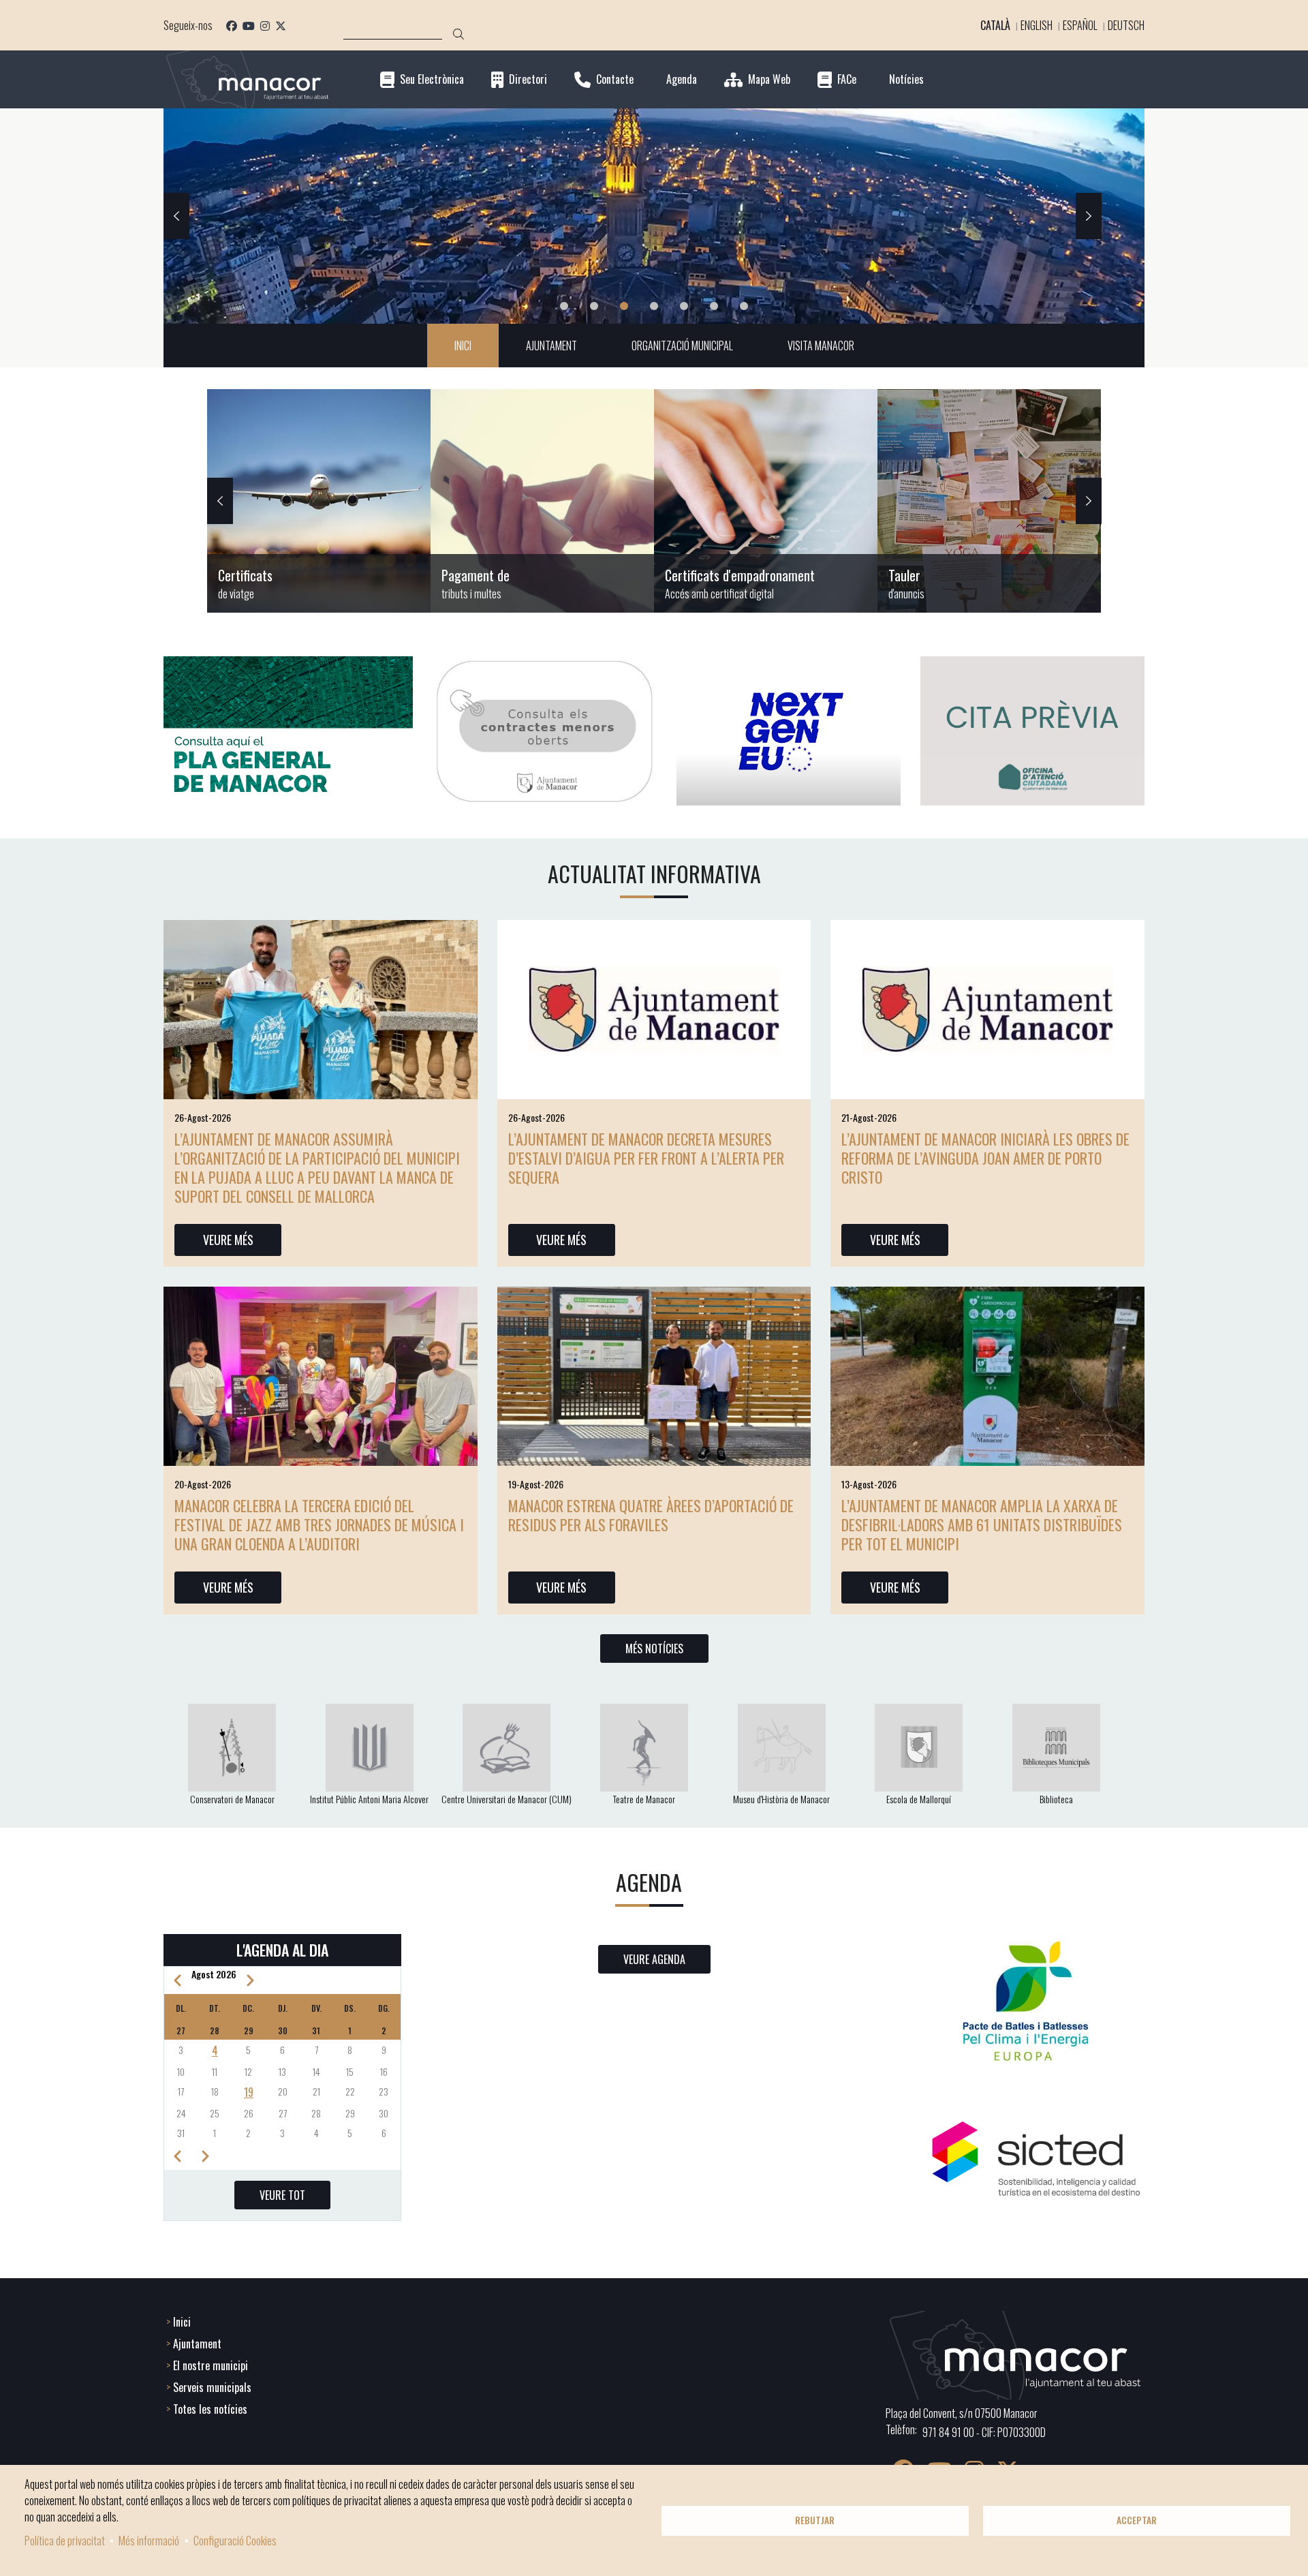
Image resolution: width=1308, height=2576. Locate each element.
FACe (847, 79)
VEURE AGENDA (654, 1959)
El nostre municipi (211, 2365)
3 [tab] (624, 306)
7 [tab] (744, 306)
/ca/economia (542, 501)
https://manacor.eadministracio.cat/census (766, 501)
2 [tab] (594, 306)
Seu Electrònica (432, 79)
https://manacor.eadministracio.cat (989, 501)
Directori (528, 79)
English (1037, 25)
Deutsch (1126, 25)
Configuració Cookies (235, 2541)
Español (1080, 25)
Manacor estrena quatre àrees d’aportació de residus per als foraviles (651, 1515)
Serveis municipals (212, 2387)
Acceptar (1137, 2520)
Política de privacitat (65, 2541)
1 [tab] (564, 306)
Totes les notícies (210, 2409)
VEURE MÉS (228, 1240)
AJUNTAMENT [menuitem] (551, 346)
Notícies (906, 79)
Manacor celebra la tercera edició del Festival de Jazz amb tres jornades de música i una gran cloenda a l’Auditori (319, 1524)
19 (249, 2092)
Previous (176, 216)
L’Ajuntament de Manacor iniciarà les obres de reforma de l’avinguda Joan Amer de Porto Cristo (985, 1158)
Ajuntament (197, 2344)
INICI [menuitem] (463, 346)
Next (1089, 216)
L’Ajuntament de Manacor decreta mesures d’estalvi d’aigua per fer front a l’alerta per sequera (646, 1158)
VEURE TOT (282, 2195)
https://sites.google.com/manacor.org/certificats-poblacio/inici (319, 501)
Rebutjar (815, 2520)
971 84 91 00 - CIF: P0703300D (984, 2432)
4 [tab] (654, 306)
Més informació (149, 2541)
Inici (182, 2322)
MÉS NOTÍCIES (654, 1649)
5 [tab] (684, 306)
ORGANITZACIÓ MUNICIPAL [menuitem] (682, 346)
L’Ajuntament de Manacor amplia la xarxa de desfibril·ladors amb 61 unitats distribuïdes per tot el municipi (982, 1524)
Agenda (682, 79)
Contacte (615, 79)
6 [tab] (714, 306)
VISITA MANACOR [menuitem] (821, 346)
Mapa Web (769, 79)
